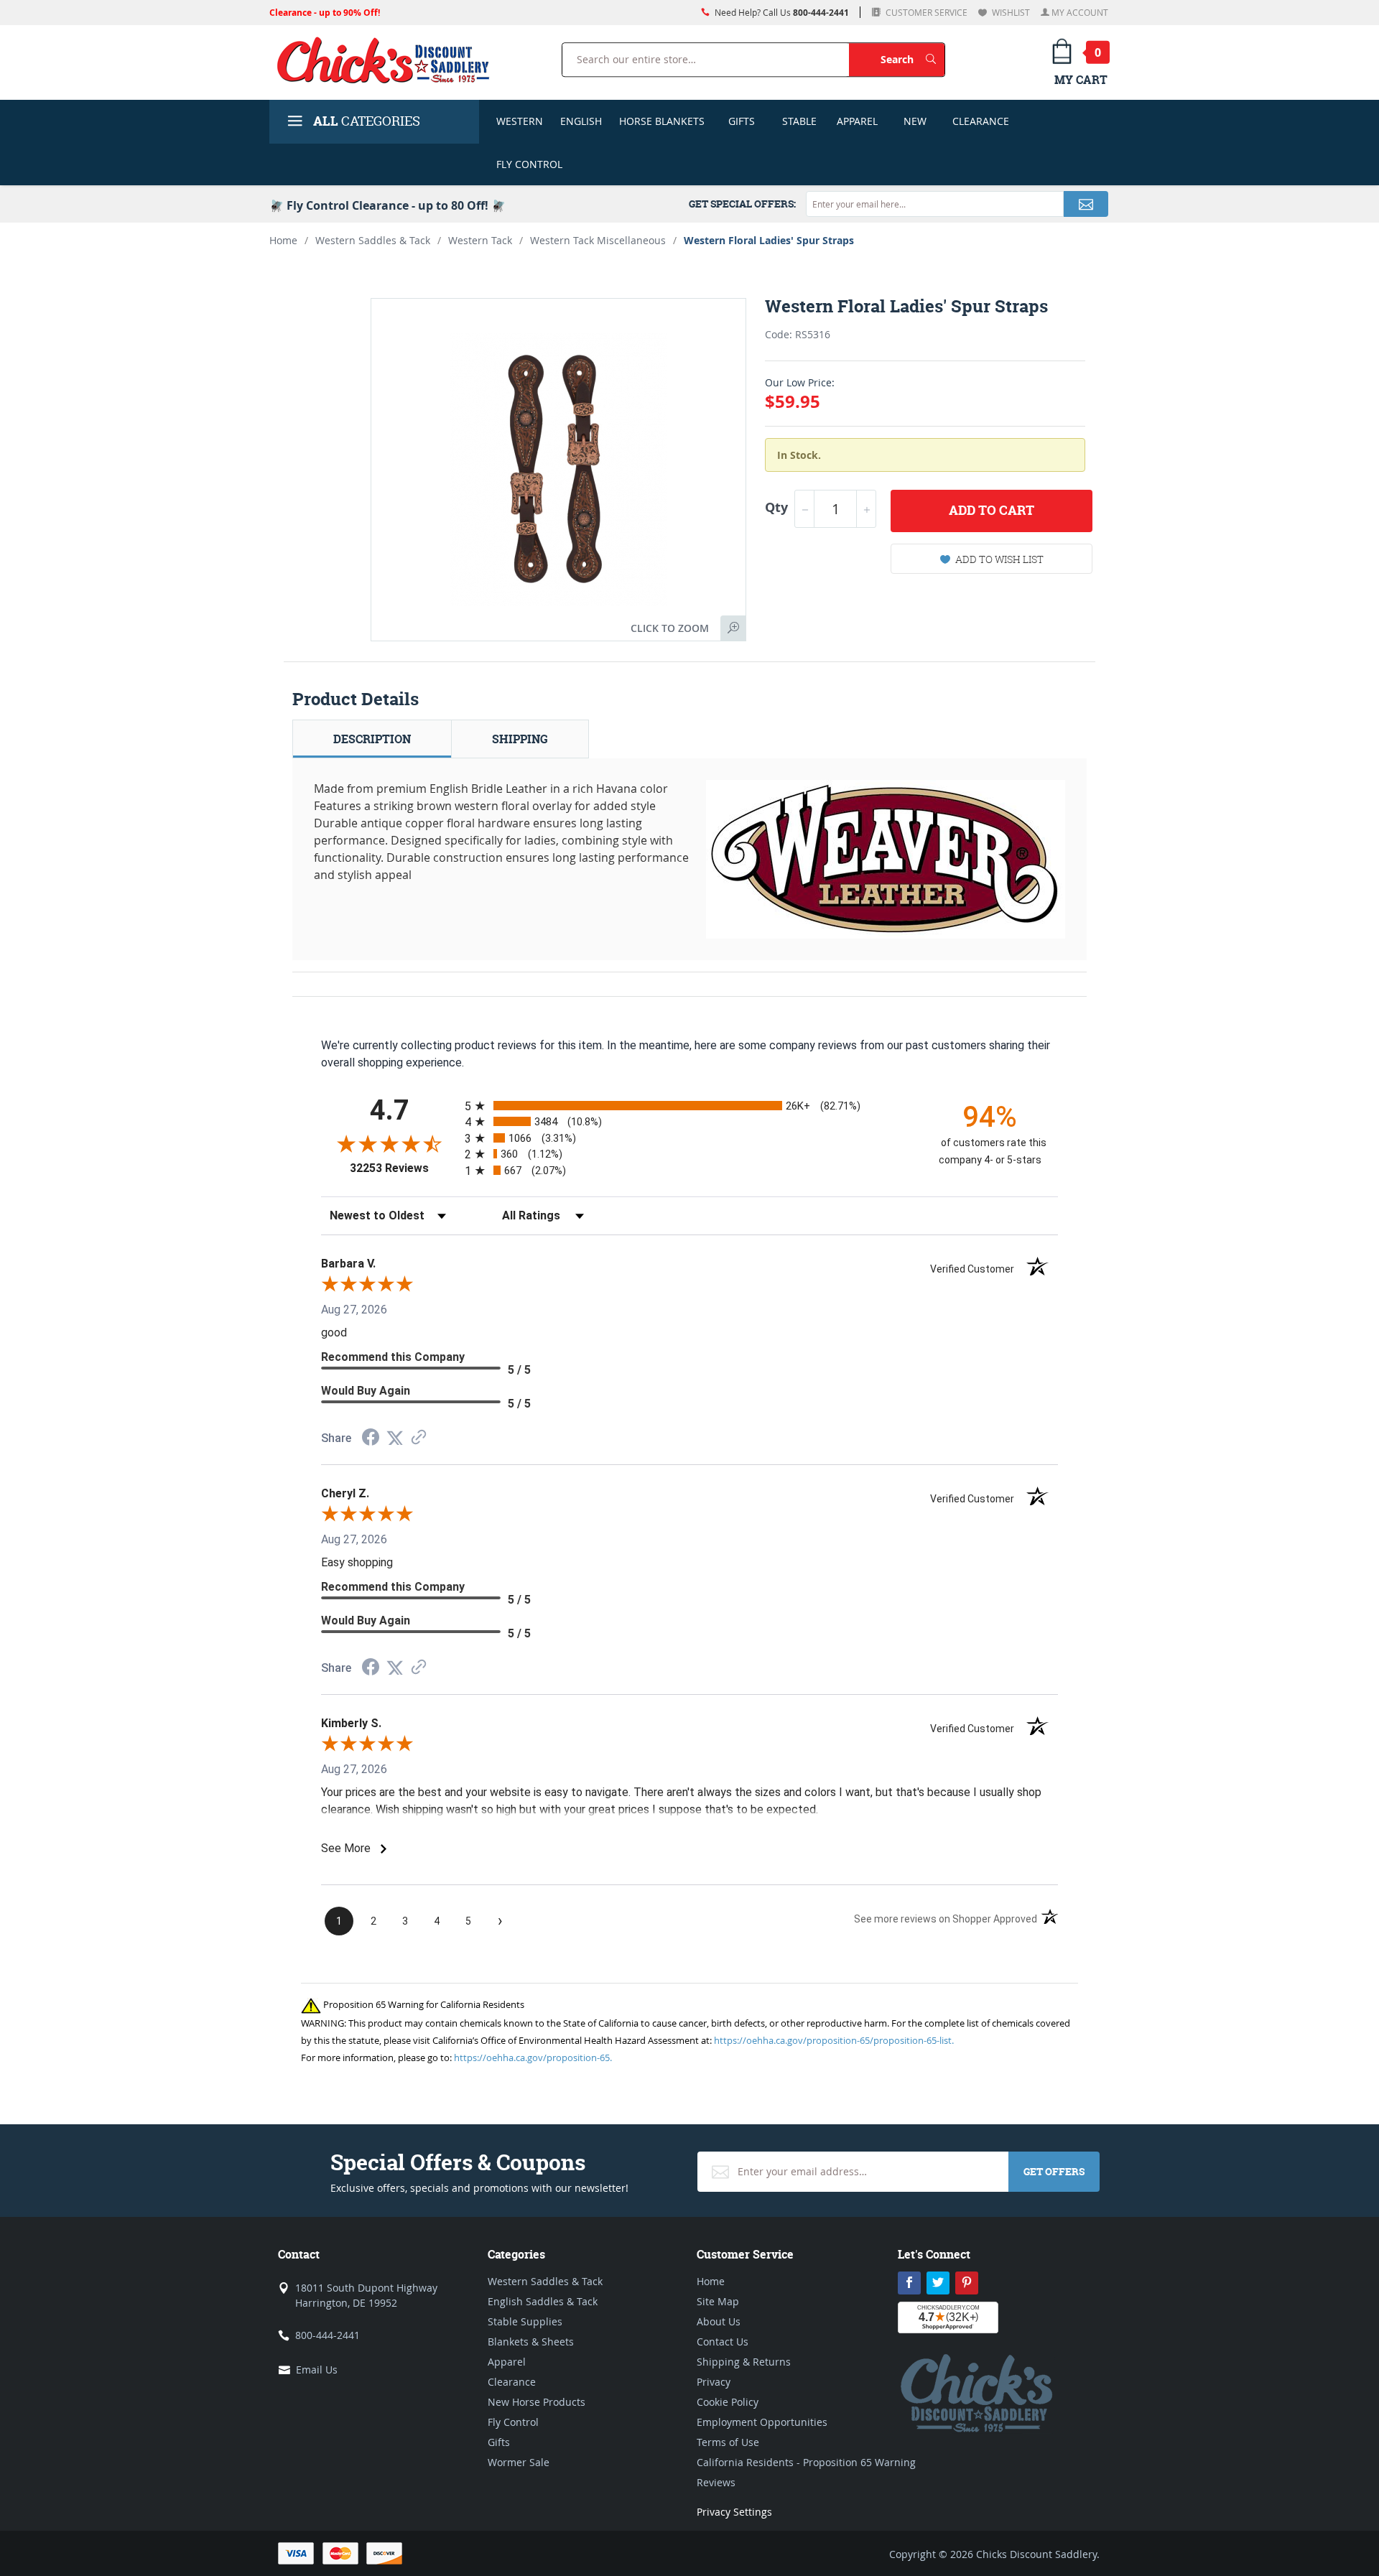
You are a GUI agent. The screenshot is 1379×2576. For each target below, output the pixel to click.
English (581, 121)
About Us (719, 2321)
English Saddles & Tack (543, 2301)
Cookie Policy (728, 2402)
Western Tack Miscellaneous (598, 240)
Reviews (716, 2482)
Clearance (981, 121)
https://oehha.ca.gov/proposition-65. (533, 2057)
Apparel (857, 121)
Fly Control (529, 164)
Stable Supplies (525, 2321)
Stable (799, 121)
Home (283, 240)
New (915, 121)
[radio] (689, 1106)
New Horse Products (537, 2402)
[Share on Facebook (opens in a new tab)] (371, 1439)
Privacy (714, 2382)
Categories (367, 121)
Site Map (718, 2301)
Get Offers (1054, 2171)
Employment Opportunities (762, 2422)
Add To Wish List (999, 559)
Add (992, 510)
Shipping (520, 739)
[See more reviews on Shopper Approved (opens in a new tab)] (419, 1438)
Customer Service (925, 12)
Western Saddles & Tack (373, 240)
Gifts (742, 121)
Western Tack (480, 240)
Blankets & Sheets (531, 2342)
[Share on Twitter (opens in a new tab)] (395, 1438)
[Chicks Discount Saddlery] (389, 60)
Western (520, 121)
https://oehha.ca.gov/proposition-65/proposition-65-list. (834, 2040)
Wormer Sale (519, 2462)
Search (913, 59)
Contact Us (723, 2342)
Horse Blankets (662, 121)
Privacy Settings (734, 2512)
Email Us (317, 2370)
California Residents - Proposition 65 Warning (806, 2462)
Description (372, 739)
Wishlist (1010, 12)
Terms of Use (728, 2442)
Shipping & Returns (744, 2362)
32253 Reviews (404, 1168)
